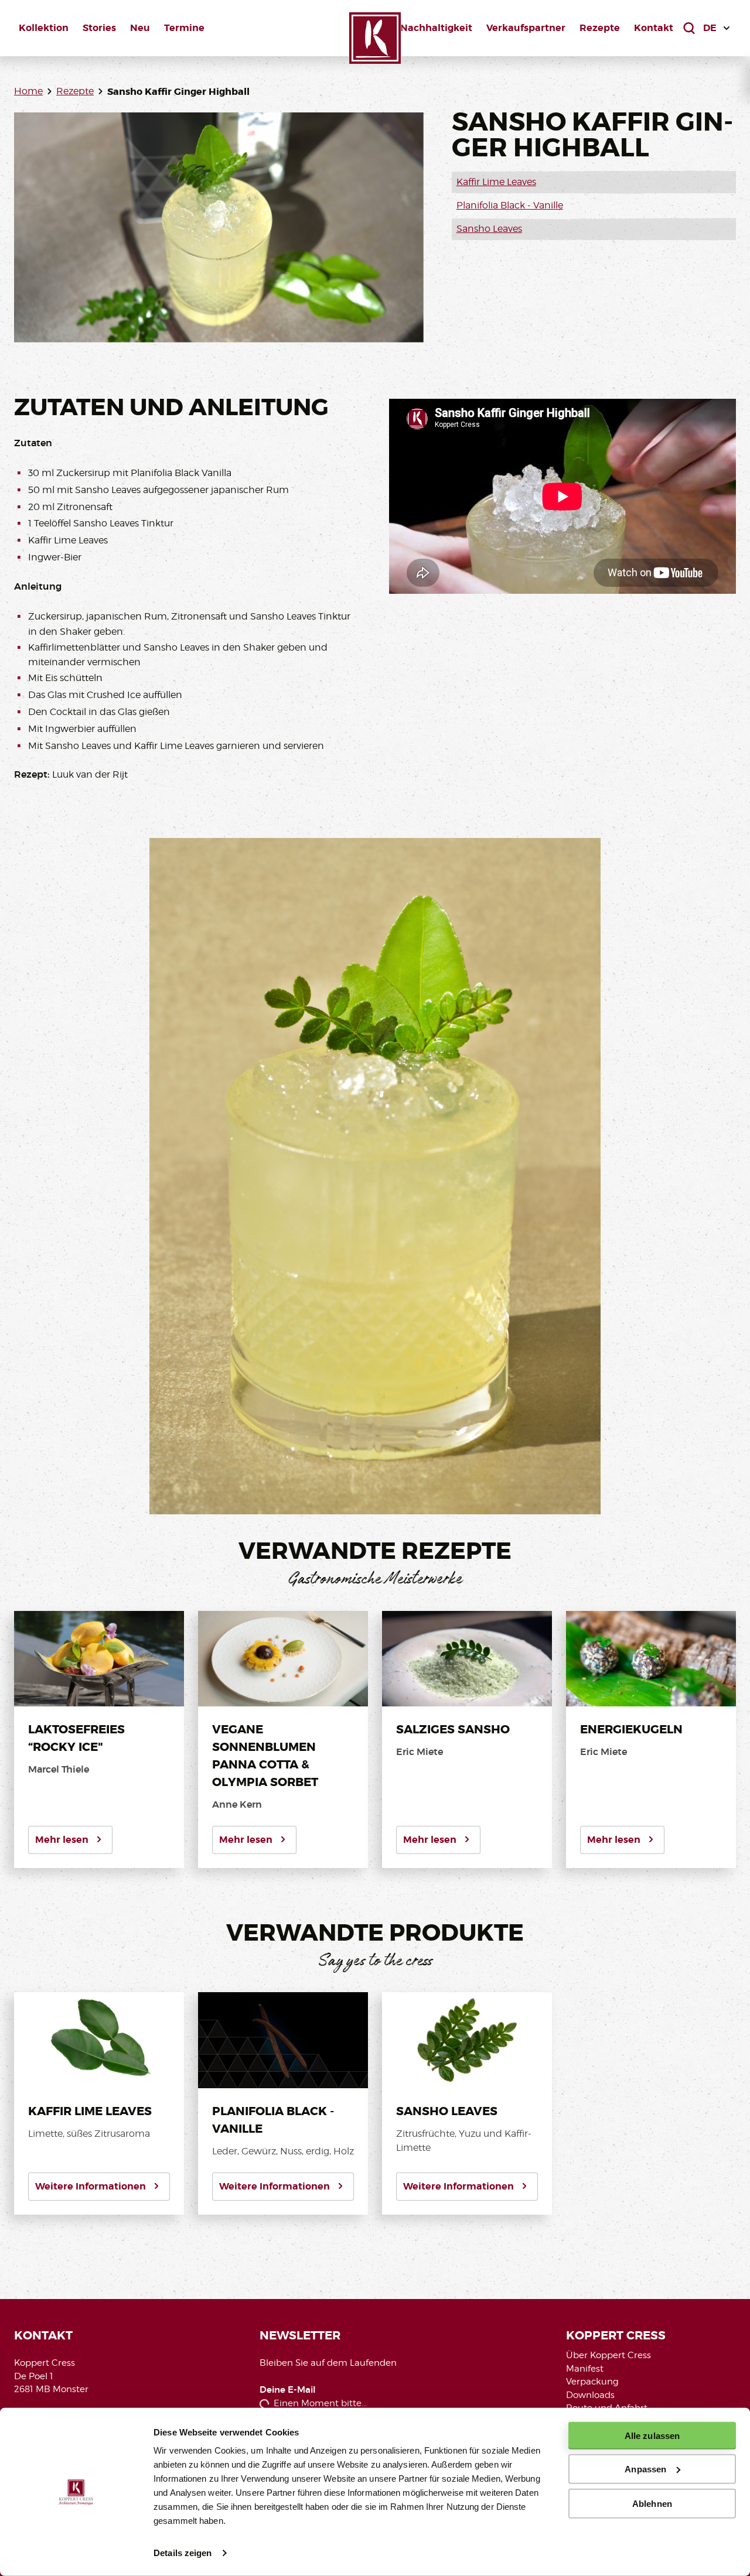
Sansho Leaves (489, 229)
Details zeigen (183, 2553)
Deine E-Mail (288, 2390)
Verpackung (592, 2382)
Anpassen (645, 2469)
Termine (184, 28)
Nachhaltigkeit (436, 28)
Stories (99, 28)
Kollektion (44, 28)
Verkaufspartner (526, 28)
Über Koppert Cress (608, 2355)
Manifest (585, 2369)
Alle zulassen (652, 2436)
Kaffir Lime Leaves (496, 182)
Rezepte (600, 28)
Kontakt (654, 28)
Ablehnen (652, 2503)
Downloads (590, 2395)
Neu (140, 28)
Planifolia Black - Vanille (510, 205)
